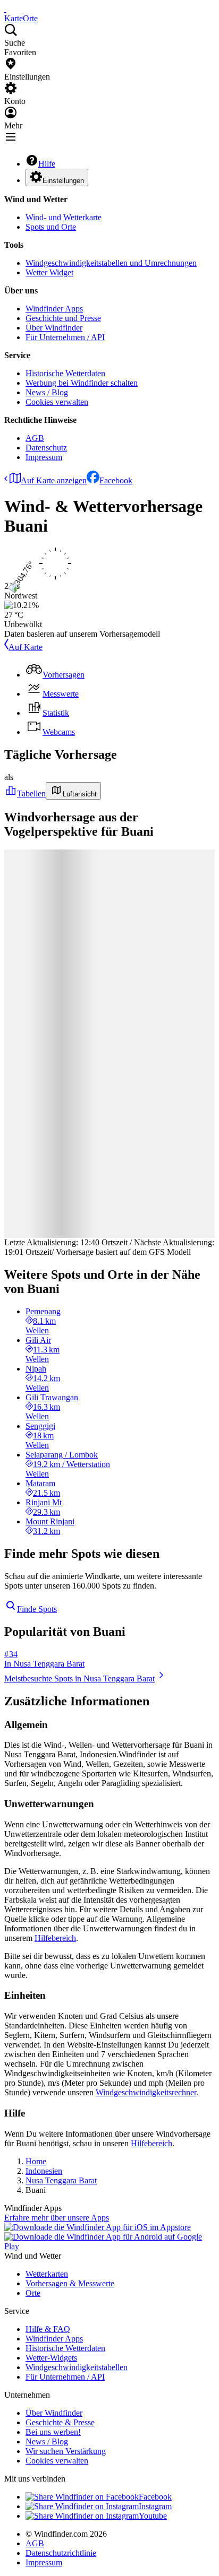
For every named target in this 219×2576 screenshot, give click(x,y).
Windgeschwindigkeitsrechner (146, 2092)
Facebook (116, 480)
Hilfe (47, 164)
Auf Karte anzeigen (54, 480)
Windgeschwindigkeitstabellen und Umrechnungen (111, 263)
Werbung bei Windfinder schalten (82, 383)
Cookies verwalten (57, 402)
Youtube (153, 2516)
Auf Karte (26, 647)
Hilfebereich (55, 1938)
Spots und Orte (51, 227)
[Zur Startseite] (5, 9)
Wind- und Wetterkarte (64, 217)
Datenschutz (46, 448)
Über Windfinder (54, 328)
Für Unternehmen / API (65, 337)
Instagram (155, 2506)
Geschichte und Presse (63, 318)
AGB (35, 438)
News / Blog (47, 392)
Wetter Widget (49, 272)
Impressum (44, 457)
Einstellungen (63, 181)
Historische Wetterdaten (65, 373)
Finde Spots (37, 1609)
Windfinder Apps (54, 309)
